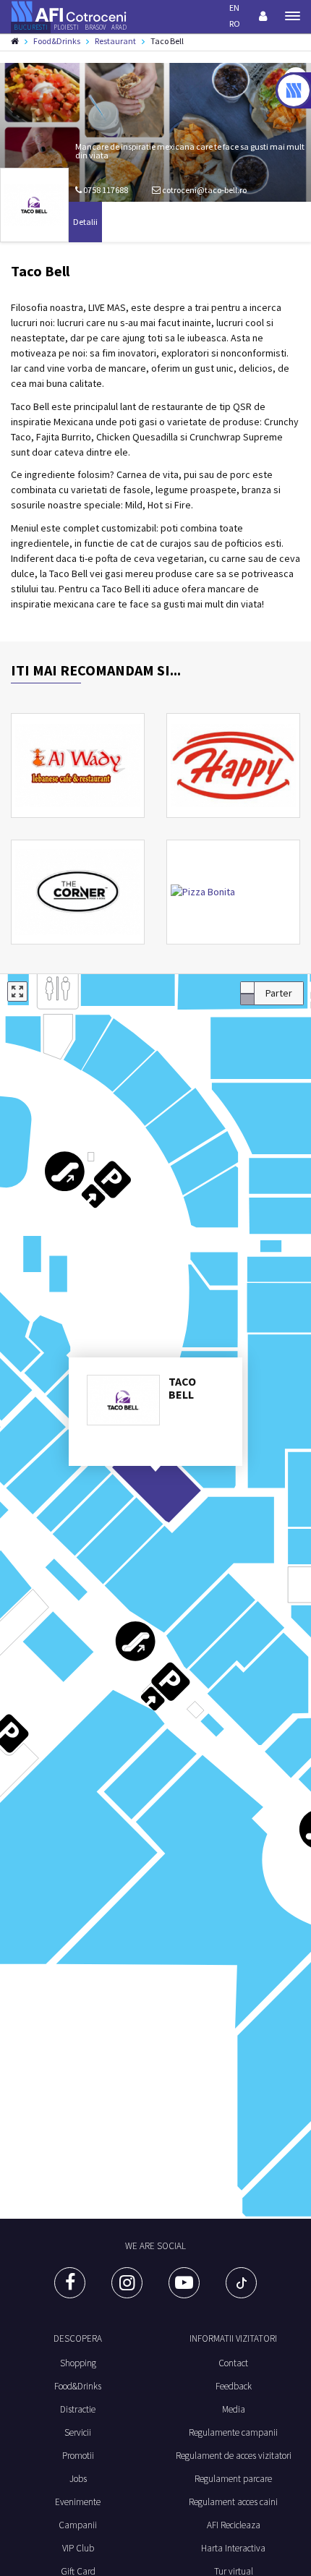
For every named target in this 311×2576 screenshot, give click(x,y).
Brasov (95, 27)
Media (234, 2409)
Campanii (78, 2525)
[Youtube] (184, 2283)
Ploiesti (66, 27)
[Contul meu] (263, 16)
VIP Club (78, 2548)
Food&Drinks (78, 2386)
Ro (235, 24)
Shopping (78, 2363)
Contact (233, 2363)
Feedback (234, 2386)
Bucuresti (31, 27)
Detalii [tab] (85, 222)
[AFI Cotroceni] (69, 10)
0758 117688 (105, 190)
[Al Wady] (78, 765)
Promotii (78, 2456)
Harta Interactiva (233, 2548)
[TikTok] (241, 2283)
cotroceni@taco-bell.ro (204, 190)
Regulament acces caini (233, 2502)
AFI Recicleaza (234, 2525)
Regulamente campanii (233, 2432)
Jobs (78, 2479)
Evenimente (78, 2502)
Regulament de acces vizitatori (234, 2456)
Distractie (78, 2409)
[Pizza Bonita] (233, 892)
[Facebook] (70, 2283)
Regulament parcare (233, 2479)
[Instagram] (127, 2283)
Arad (119, 27)
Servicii (78, 2432)
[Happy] (233, 765)
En (234, 8)
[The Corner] (78, 892)
